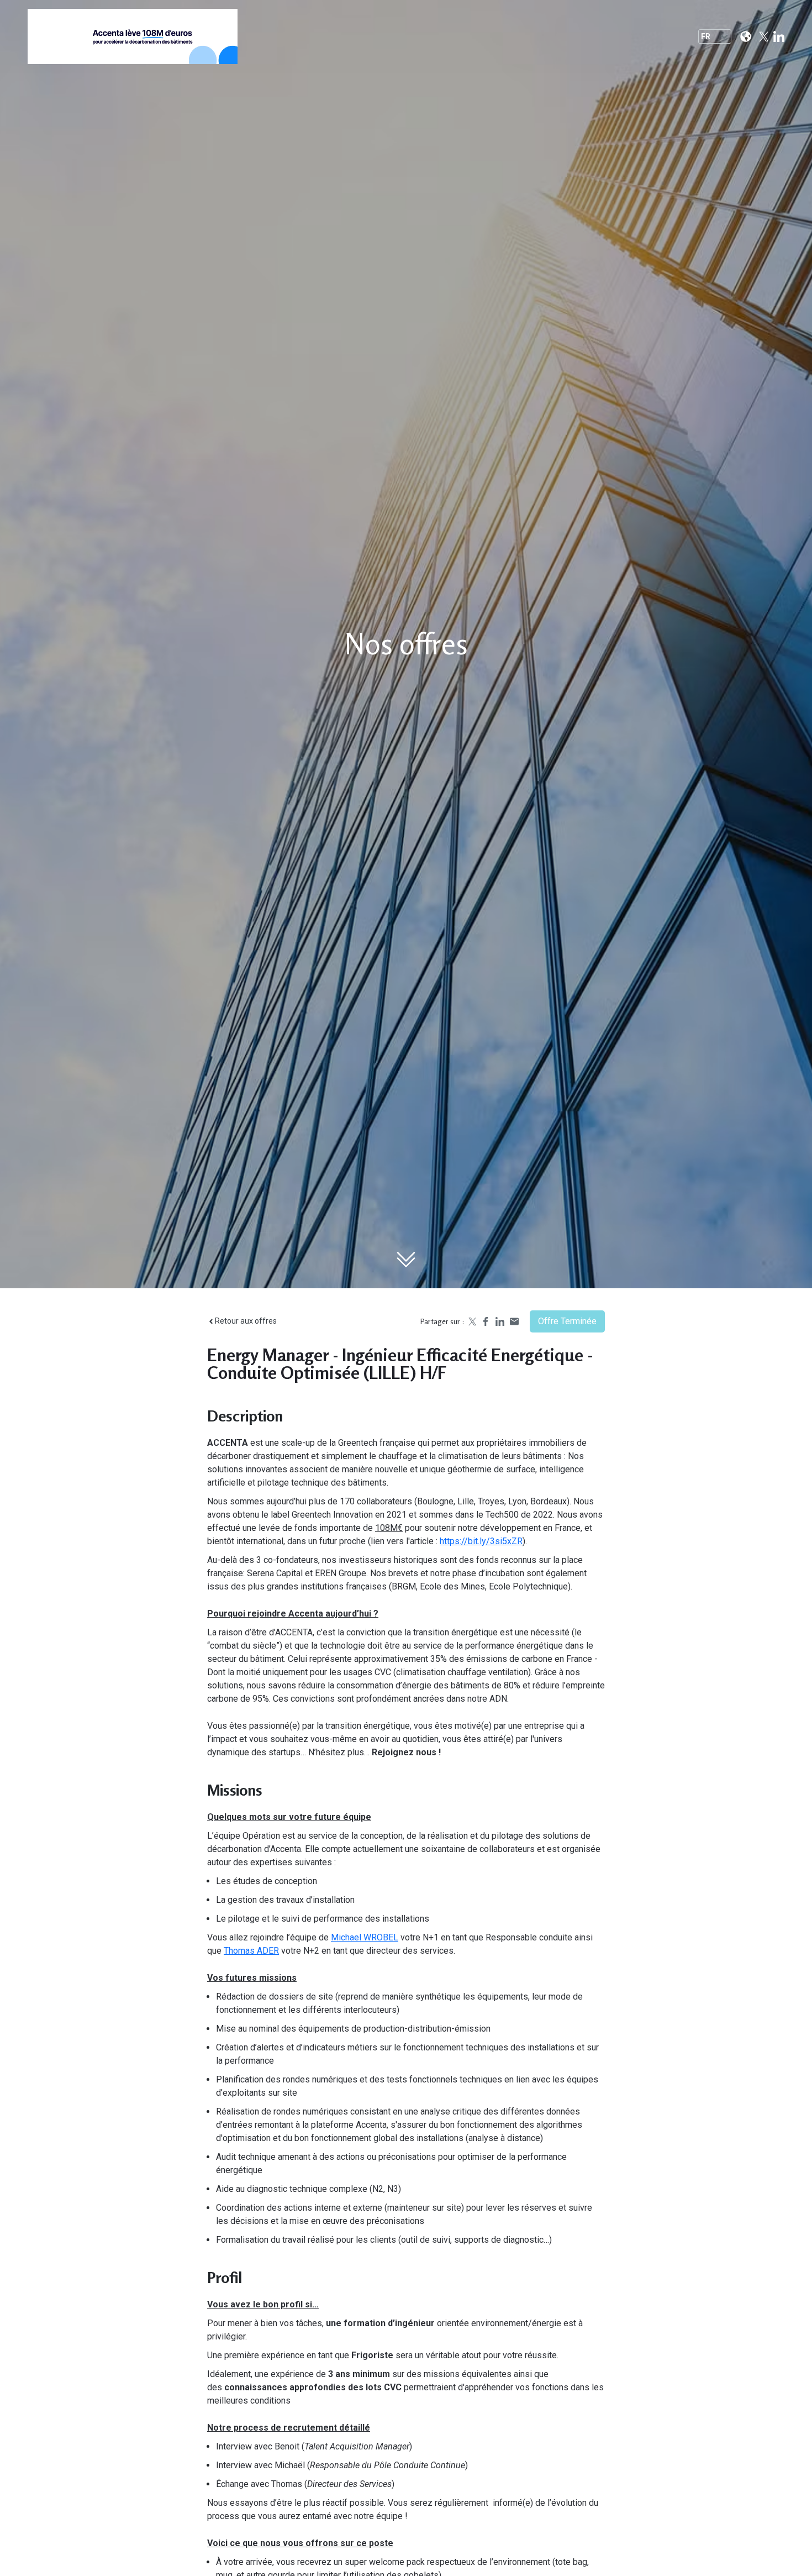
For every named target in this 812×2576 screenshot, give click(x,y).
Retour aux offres (246, 1321)
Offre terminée (567, 1321)
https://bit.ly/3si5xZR (481, 1541)
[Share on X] (471, 1321)
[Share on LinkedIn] (500, 1321)
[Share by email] (514, 1321)
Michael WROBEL (365, 1937)
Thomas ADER (251, 1951)
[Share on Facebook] (486, 1321)
